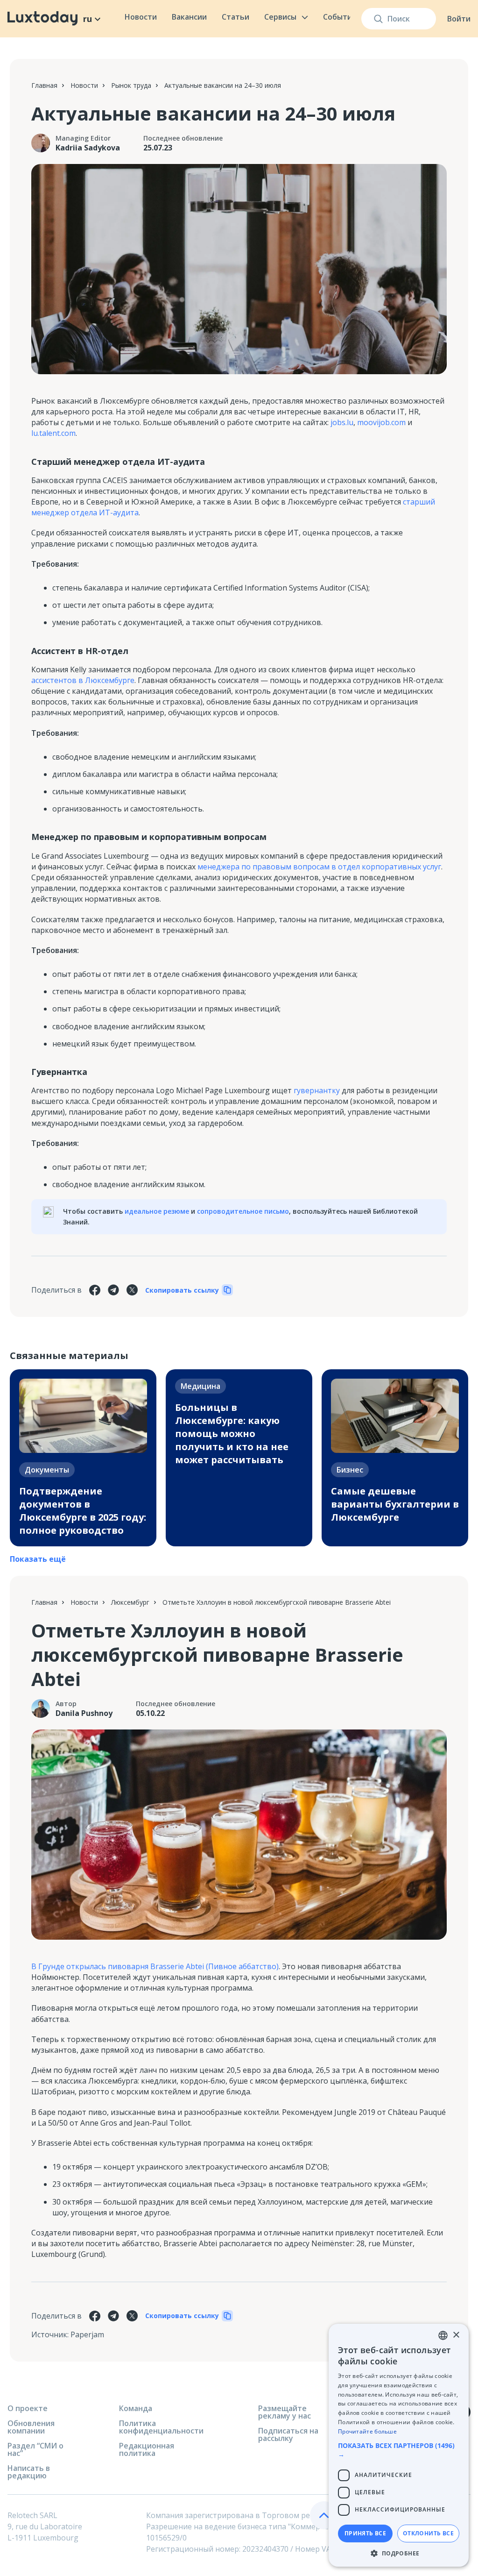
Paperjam (87, 2334)
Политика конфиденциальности (161, 2427)
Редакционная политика (147, 2449)
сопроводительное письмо (243, 1211)
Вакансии (189, 17)
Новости (141, 17)
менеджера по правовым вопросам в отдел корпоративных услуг (319, 867)
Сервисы (280, 17)
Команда (136, 2408)
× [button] (456, 2335)
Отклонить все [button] (428, 2533)
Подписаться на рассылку (288, 2434)
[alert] (399, 2445)
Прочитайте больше (367, 2431)
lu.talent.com (53, 433)
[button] (399, 2450)
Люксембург (130, 1602)
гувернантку (317, 1090)
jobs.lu (342, 422)
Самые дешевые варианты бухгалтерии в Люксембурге (395, 1504)
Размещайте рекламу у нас (285, 2412)
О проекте (28, 2408)
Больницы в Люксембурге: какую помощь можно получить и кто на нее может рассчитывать (232, 1434)
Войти (459, 19)
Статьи (235, 17)
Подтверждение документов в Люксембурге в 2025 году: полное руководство (83, 1511)
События (340, 17)
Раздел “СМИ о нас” (35, 2449)
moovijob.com (381, 422)
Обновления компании (31, 2427)
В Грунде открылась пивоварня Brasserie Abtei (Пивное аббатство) (155, 1966)
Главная (44, 85)
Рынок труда (131, 85)
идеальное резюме (157, 1211)
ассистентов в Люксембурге (83, 680)
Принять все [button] (365, 2533)
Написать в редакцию (29, 2472)
